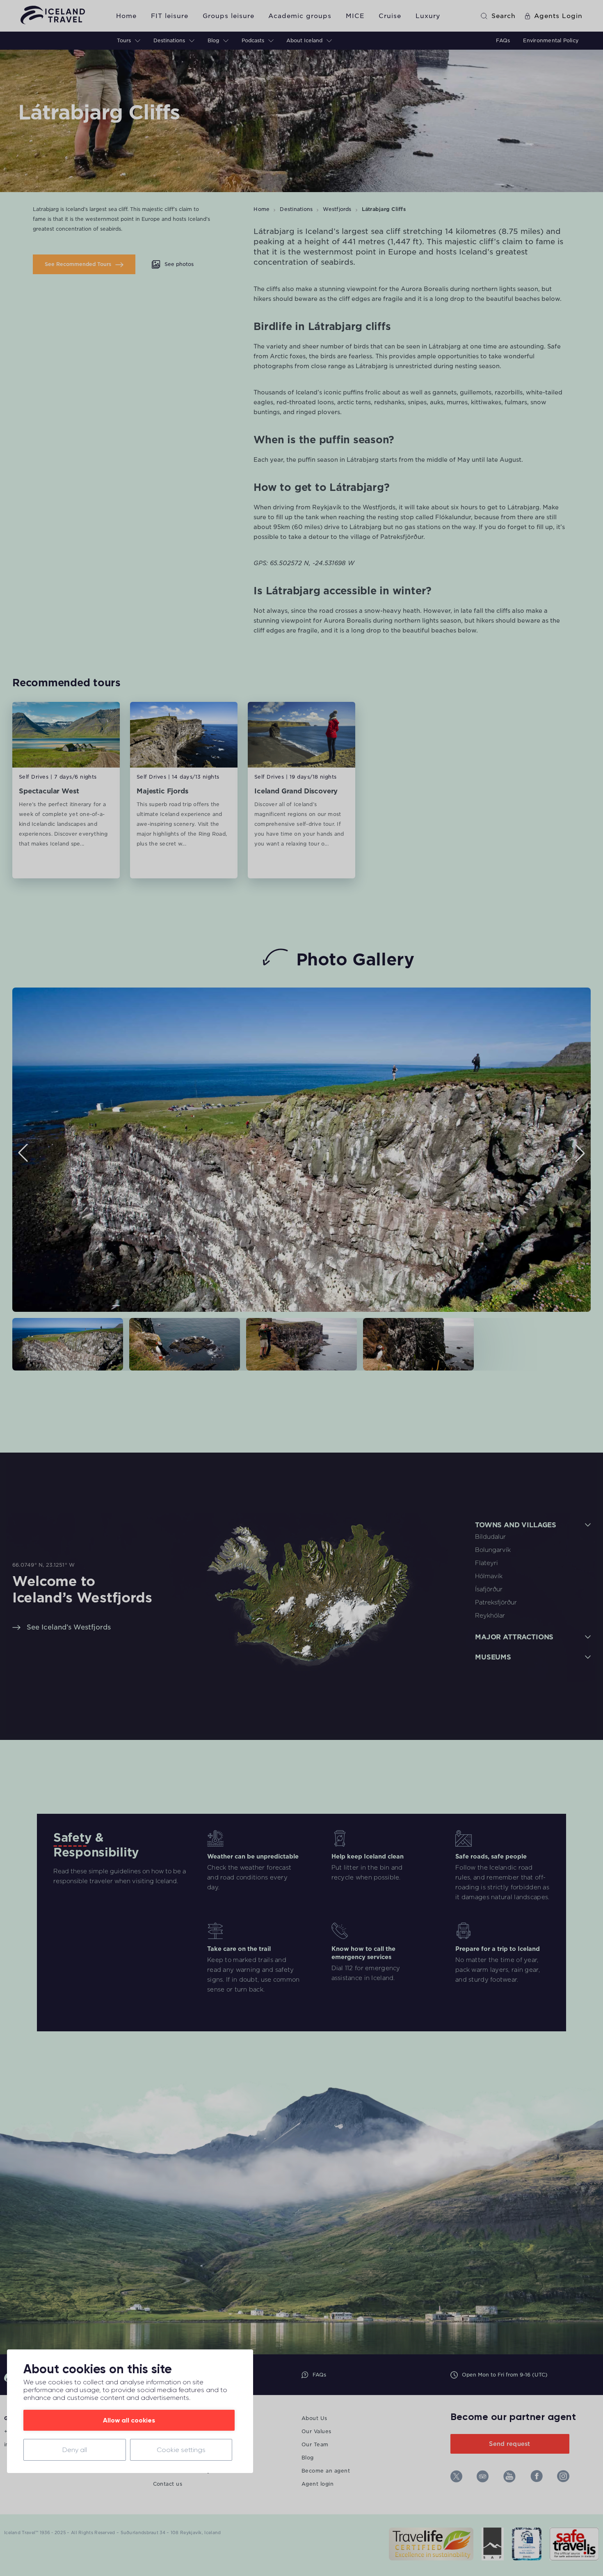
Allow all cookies (129, 2420)
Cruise (390, 16)
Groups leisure (228, 16)
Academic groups (300, 16)
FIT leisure (170, 16)
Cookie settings (181, 2450)
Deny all (75, 2450)
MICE (355, 16)
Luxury (428, 16)
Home (126, 16)
